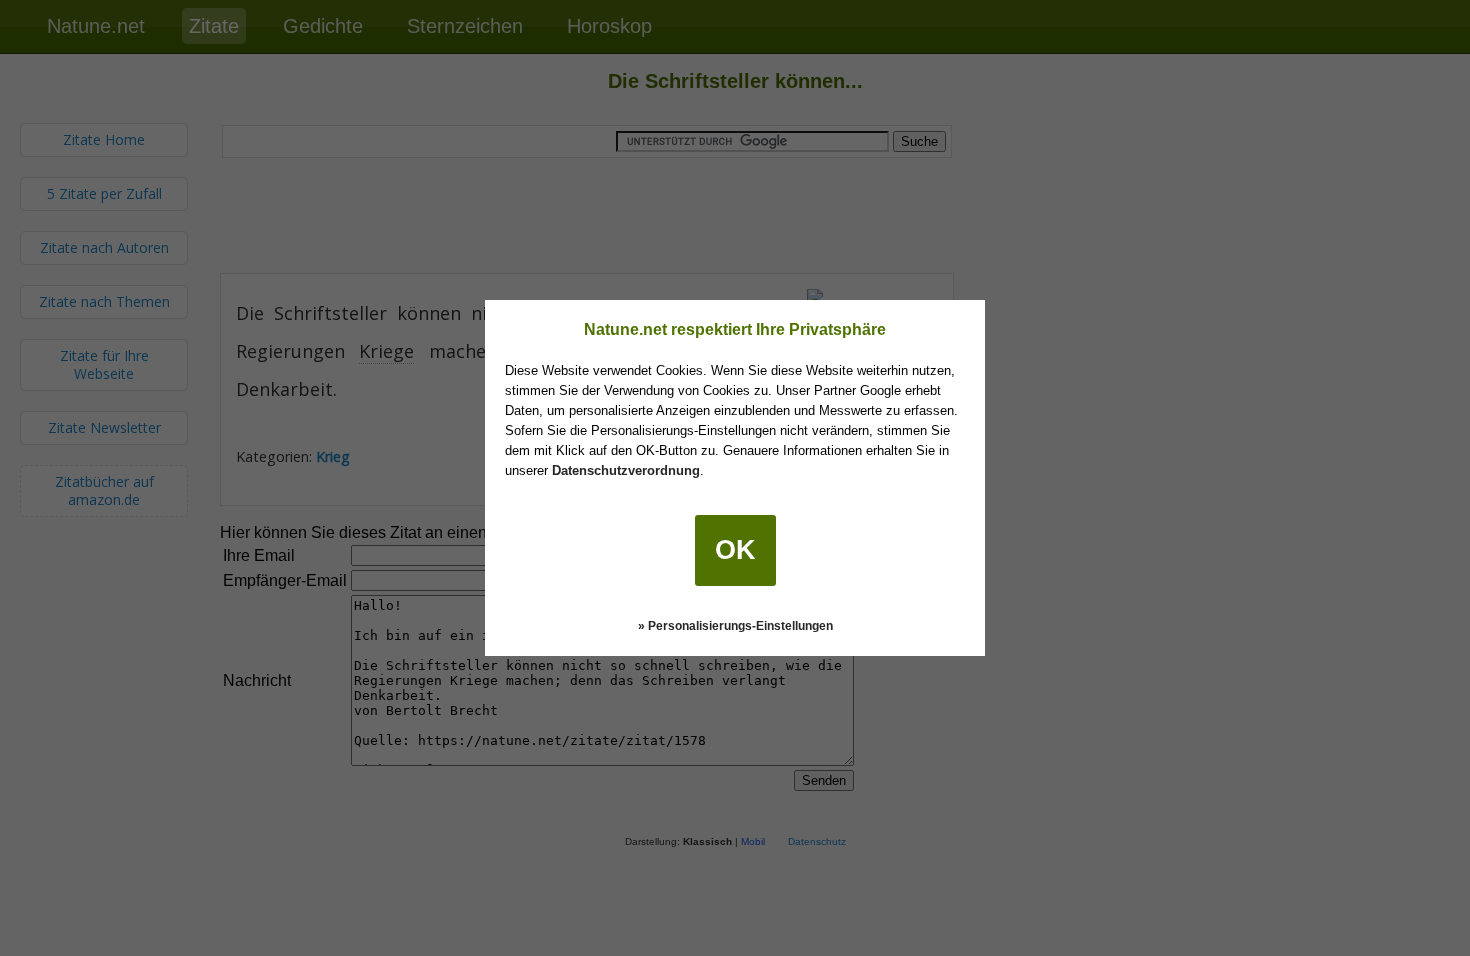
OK (735, 550)
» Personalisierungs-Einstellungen (735, 626)
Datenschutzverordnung (626, 470)
